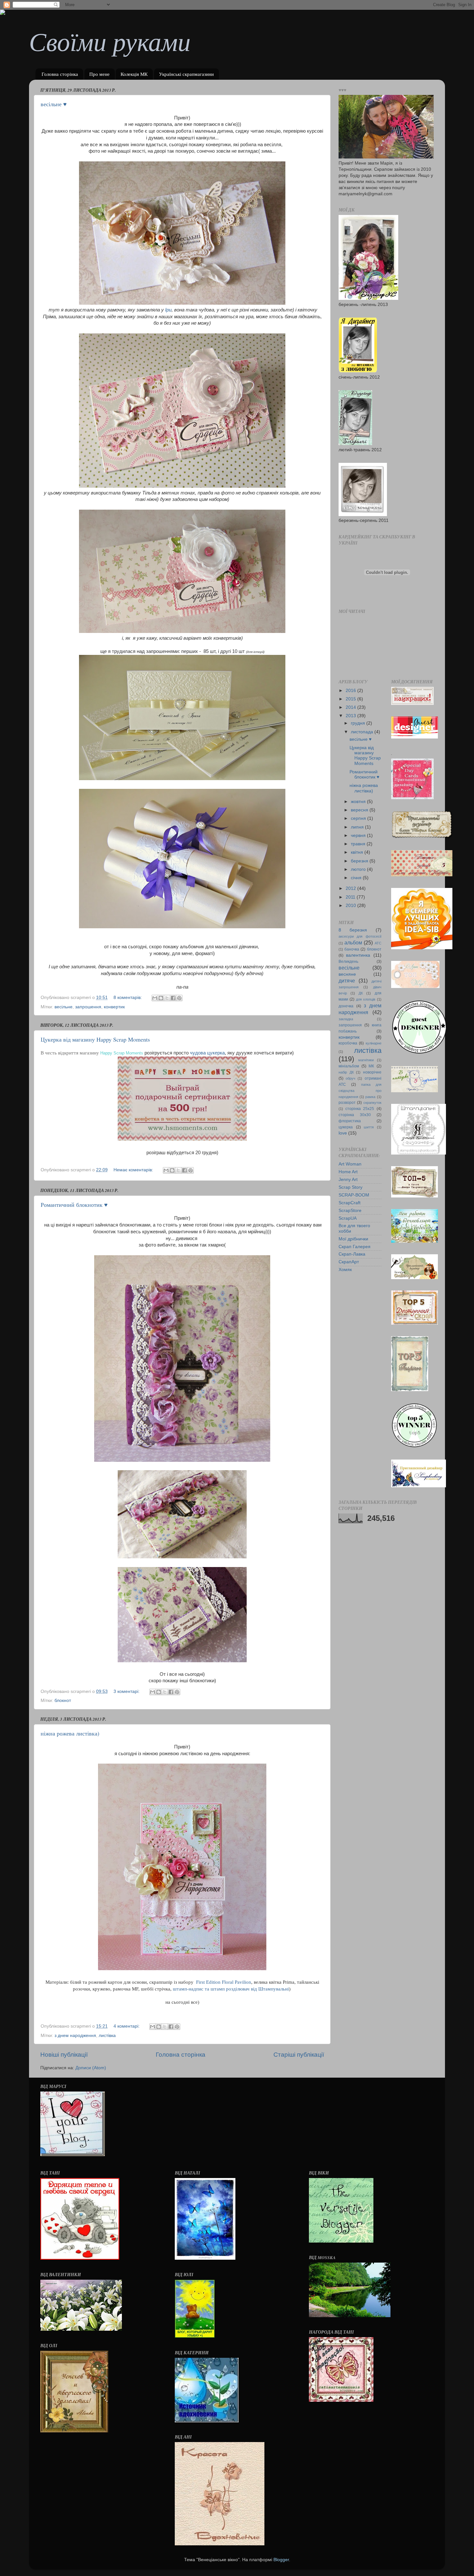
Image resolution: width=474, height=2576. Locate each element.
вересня (360, 810)
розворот (347, 1103)
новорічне (372, 1072)
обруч (351, 1078)
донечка (346, 1006)
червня (359, 835)
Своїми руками (110, 41)
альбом (353, 942)
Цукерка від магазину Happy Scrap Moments (95, 1039)
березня (360, 861)
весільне (64, 1007)
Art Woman (350, 1164)
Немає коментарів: (134, 1170)
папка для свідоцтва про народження (360, 1091)
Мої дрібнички (353, 1239)
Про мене (99, 74)
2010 (351, 906)
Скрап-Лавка (352, 1254)
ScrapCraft (350, 1203)
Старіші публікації (299, 2055)
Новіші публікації (64, 2055)
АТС (378, 943)
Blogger (281, 2560)
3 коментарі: (127, 1691)
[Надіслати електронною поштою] (155, 998)
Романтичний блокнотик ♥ (74, 1205)
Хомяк (345, 1270)
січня (357, 878)
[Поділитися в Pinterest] (179, 998)
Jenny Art (348, 1180)
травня (359, 844)
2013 (351, 716)
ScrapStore (350, 1211)
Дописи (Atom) (91, 2068)
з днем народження (75, 2036)
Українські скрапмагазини (186, 74)
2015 (351, 699)
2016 (351, 691)
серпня (359, 818)
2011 (351, 897)
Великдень (348, 962)
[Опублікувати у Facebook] (173, 998)
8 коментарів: (128, 998)
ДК (361, 993)
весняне (347, 974)
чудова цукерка (207, 1053)
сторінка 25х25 (360, 1109)
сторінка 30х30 (355, 1115)
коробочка (348, 1043)
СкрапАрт (349, 1262)
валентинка (358, 955)
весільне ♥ (54, 104)
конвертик (114, 1007)
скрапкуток (372, 1103)
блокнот (63, 1700)
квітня (358, 852)
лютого (359, 869)
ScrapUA (348, 1218)
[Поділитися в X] (167, 998)
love (343, 1133)
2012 (351, 888)
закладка (346, 1019)
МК (371, 1066)
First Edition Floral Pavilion (224, 1982)
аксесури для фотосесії (360, 936)
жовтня (359, 802)
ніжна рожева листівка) (70, 1733)
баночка (352, 949)
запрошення (88, 1007)
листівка (107, 2036)
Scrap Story (351, 1187)
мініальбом (349, 1066)
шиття (369, 1127)
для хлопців (366, 999)
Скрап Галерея (355, 1247)
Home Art (348, 1172)
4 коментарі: (127, 2026)
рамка (370, 1097)
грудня (359, 723)
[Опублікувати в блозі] (161, 998)
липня (358, 827)
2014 (351, 707)
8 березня (353, 930)
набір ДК (346, 1072)
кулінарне (374, 1043)
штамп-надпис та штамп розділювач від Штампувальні (231, 1989)
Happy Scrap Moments (122, 1053)
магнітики (366, 1060)
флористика (350, 1121)
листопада (363, 732)
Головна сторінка (60, 74)
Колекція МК (134, 74)
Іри (168, 310)
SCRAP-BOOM (354, 1195)
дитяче (347, 981)
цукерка (346, 1127)
